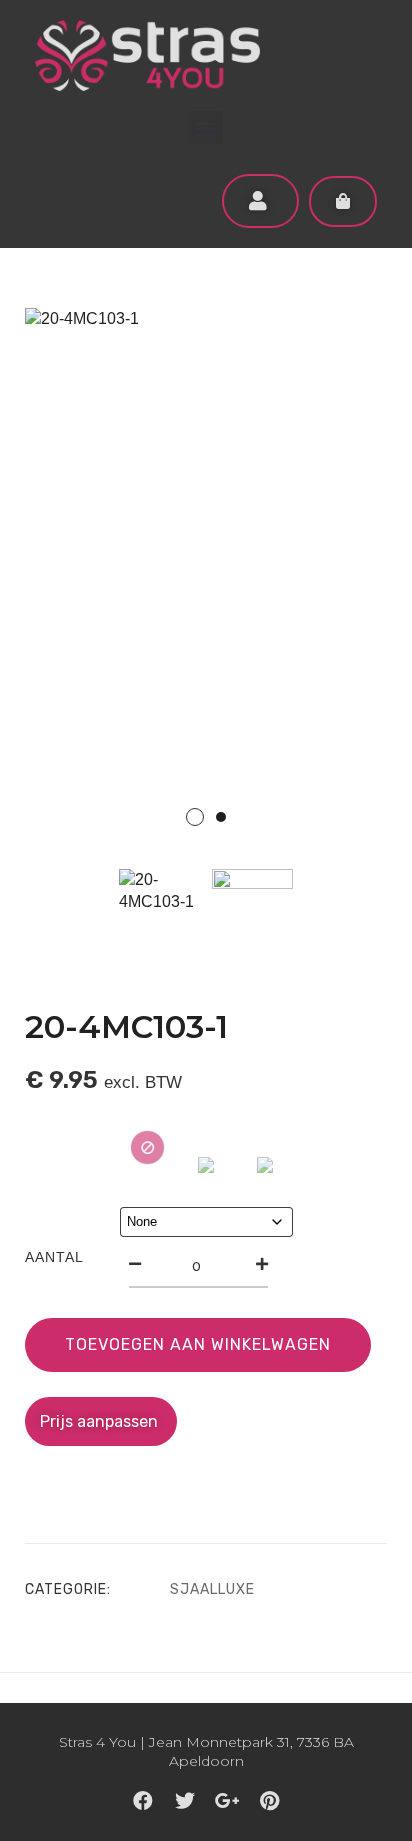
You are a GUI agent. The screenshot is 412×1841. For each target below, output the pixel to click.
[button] (206, 127)
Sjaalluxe (212, 1589)
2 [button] (221, 817)
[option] (206, 579)
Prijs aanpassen (101, 1421)
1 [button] (195, 817)
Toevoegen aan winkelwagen (198, 1344)
